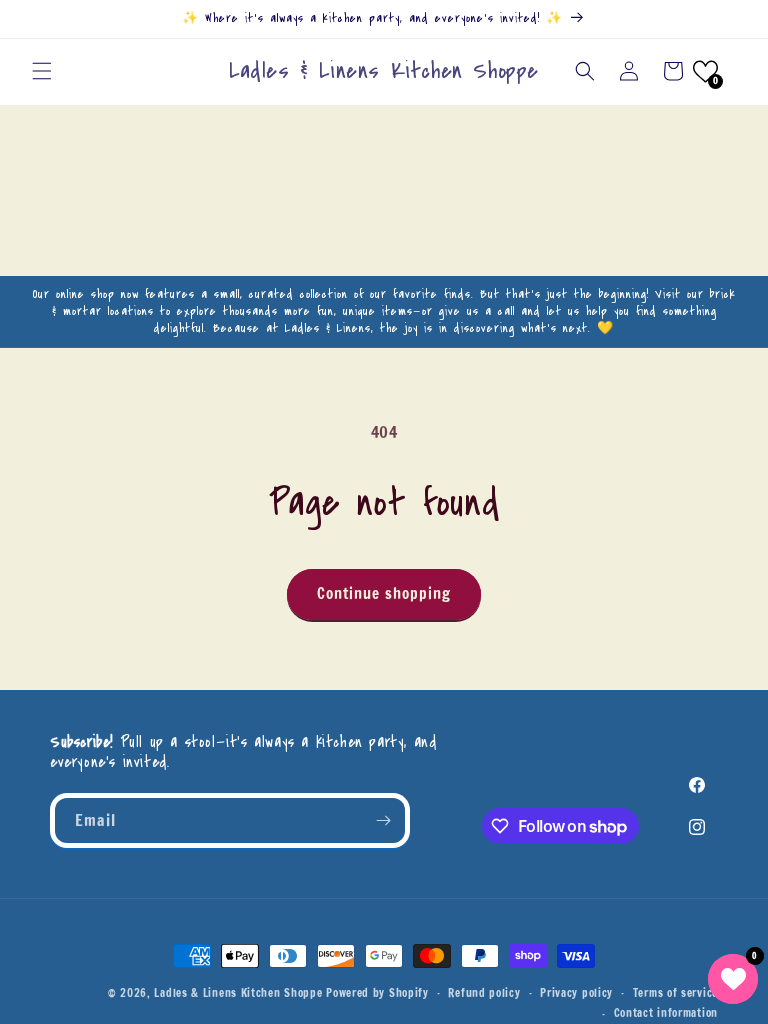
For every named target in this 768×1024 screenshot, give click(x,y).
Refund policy (484, 993)
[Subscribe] (383, 820)
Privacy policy (576, 993)
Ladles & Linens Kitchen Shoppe (238, 993)
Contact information (666, 1013)
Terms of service (675, 993)
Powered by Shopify (377, 993)
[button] (42, 71)
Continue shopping (384, 593)
